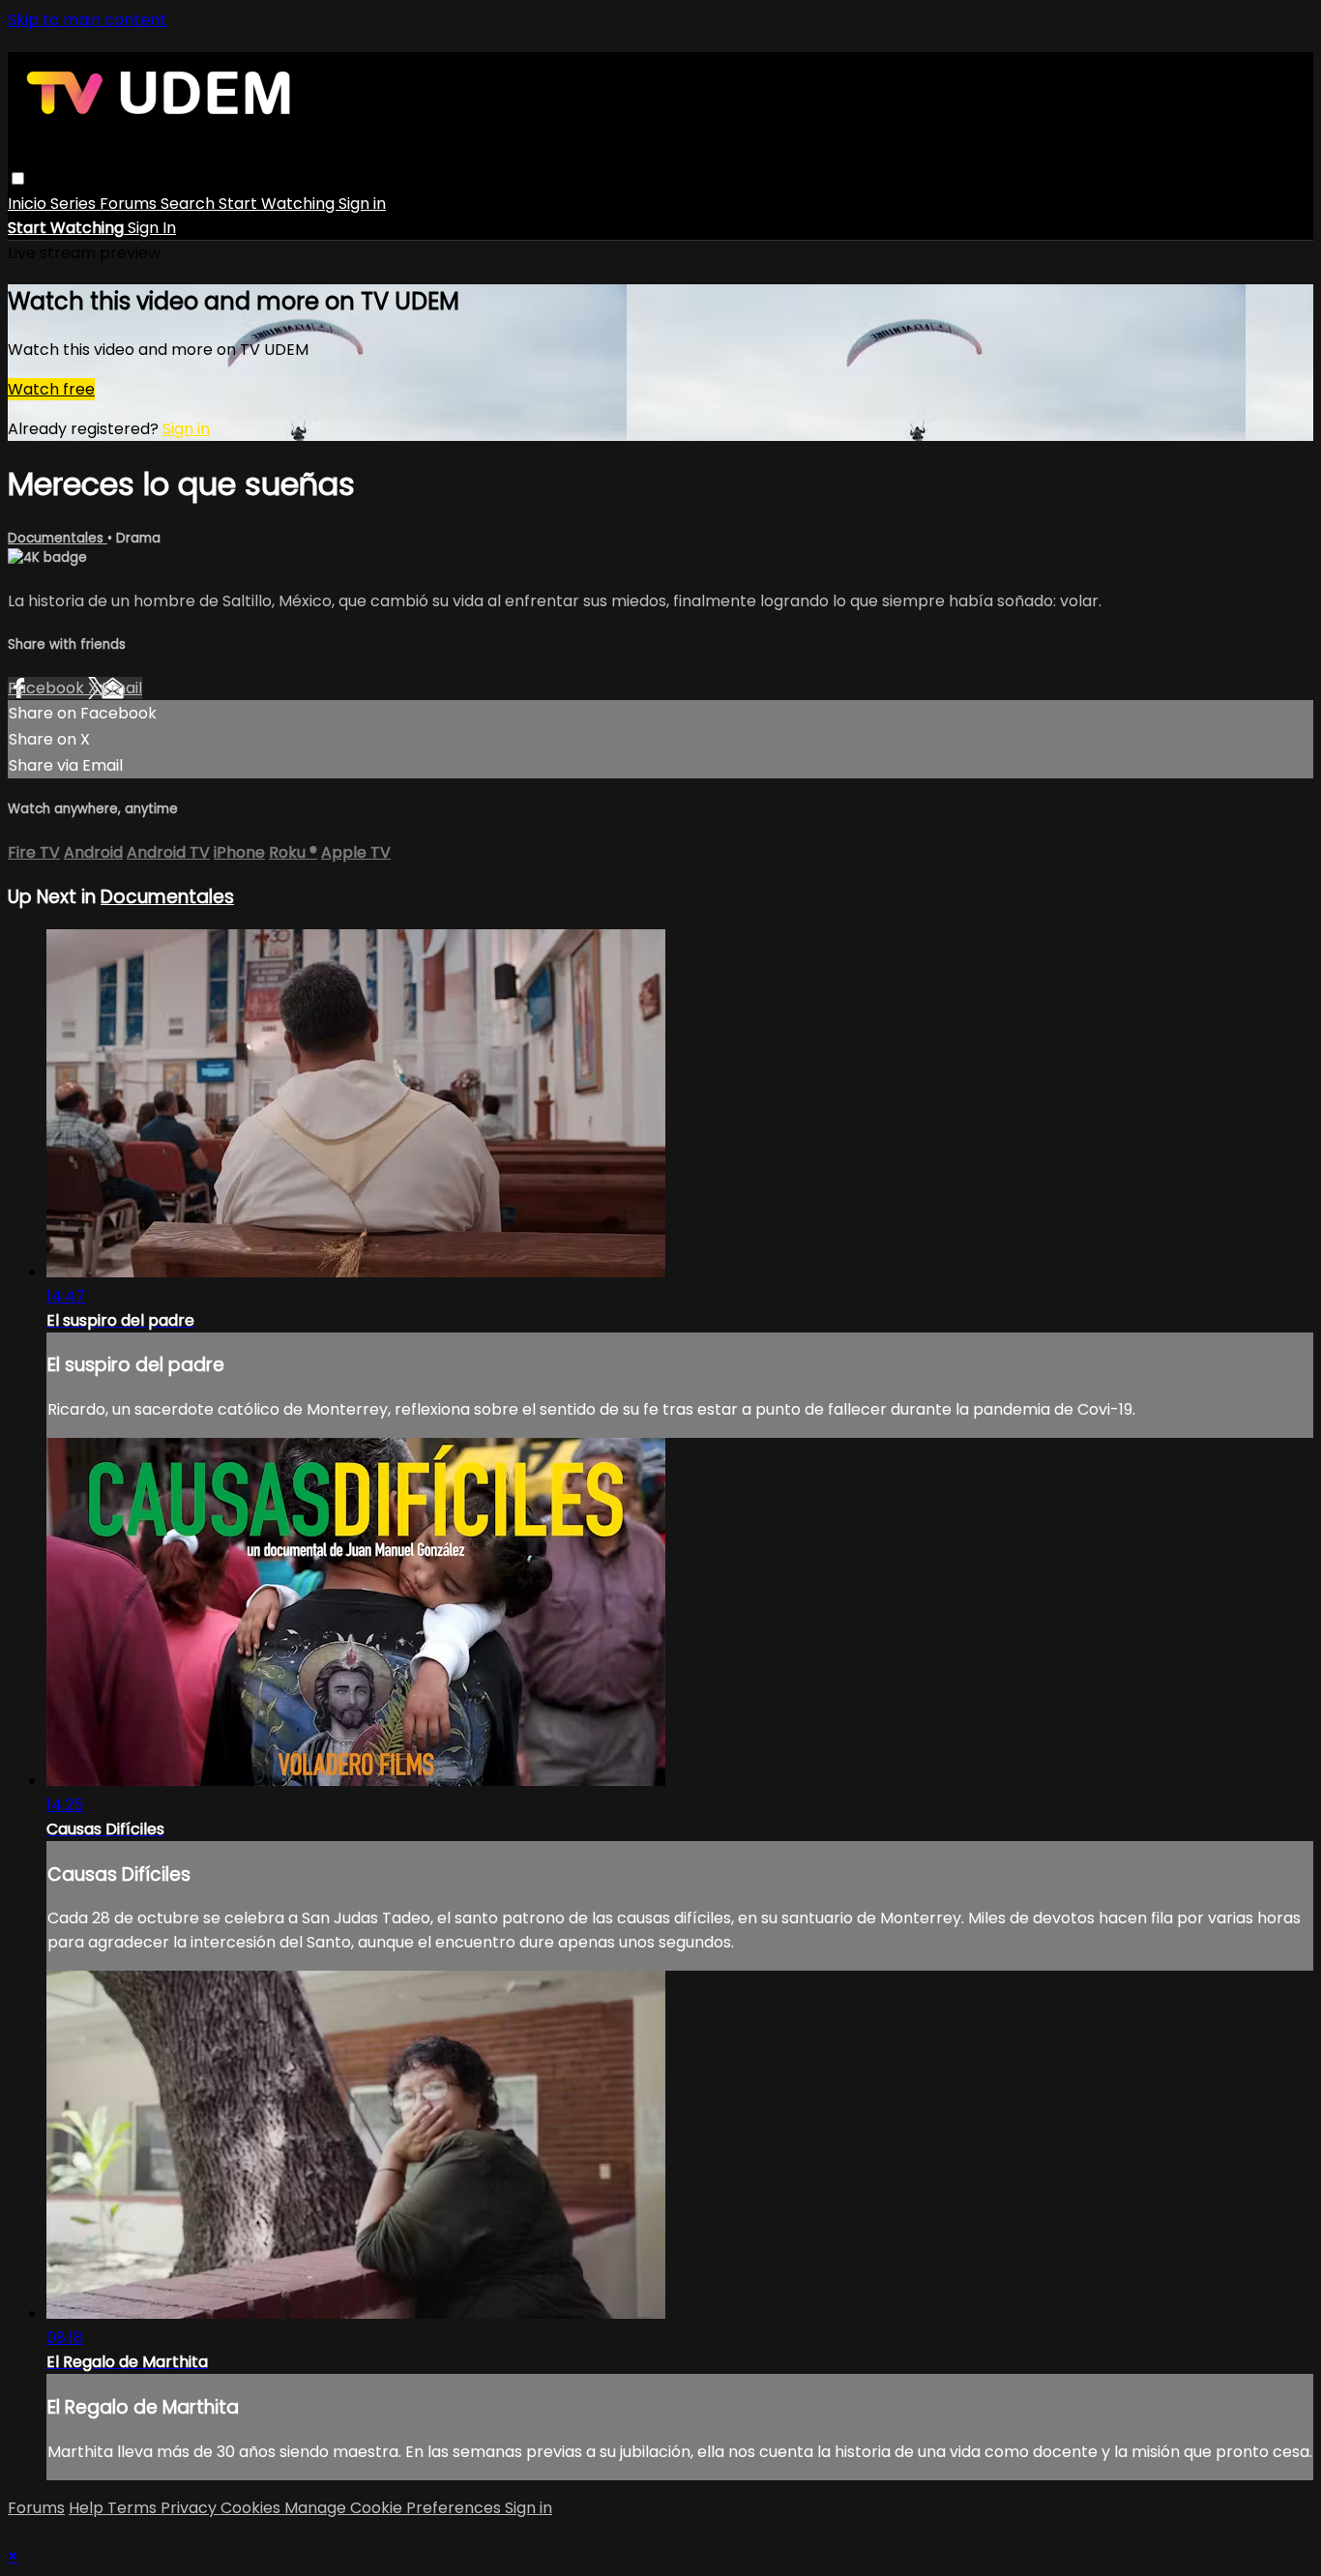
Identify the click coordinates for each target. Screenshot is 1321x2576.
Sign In (152, 228)
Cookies (252, 2508)
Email (122, 688)
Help (88, 2508)
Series (75, 204)
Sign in (362, 204)
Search (190, 204)
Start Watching (279, 204)
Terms (134, 2508)
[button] (18, 178)
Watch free (51, 389)
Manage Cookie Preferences (395, 2508)
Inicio (29, 204)
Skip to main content (87, 20)
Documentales (58, 538)
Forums (130, 204)
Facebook (48, 688)
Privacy (191, 2508)
